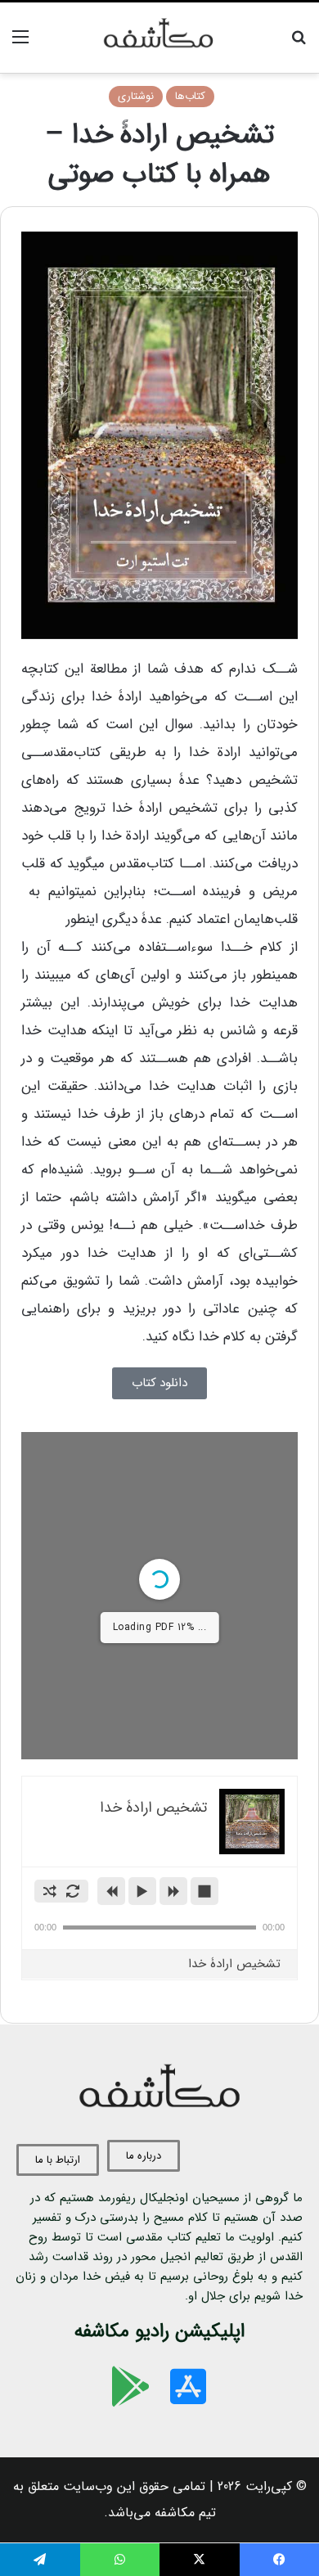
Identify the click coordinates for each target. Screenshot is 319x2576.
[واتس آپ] (120, 2560)
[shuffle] (50, 1891)
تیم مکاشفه (185, 2513)
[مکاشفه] (159, 38)
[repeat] (73, 1891)
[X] (200, 2560)
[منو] (20, 44)
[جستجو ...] (299, 44)
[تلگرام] (40, 2560)
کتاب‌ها (190, 96)
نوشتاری (136, 96)
